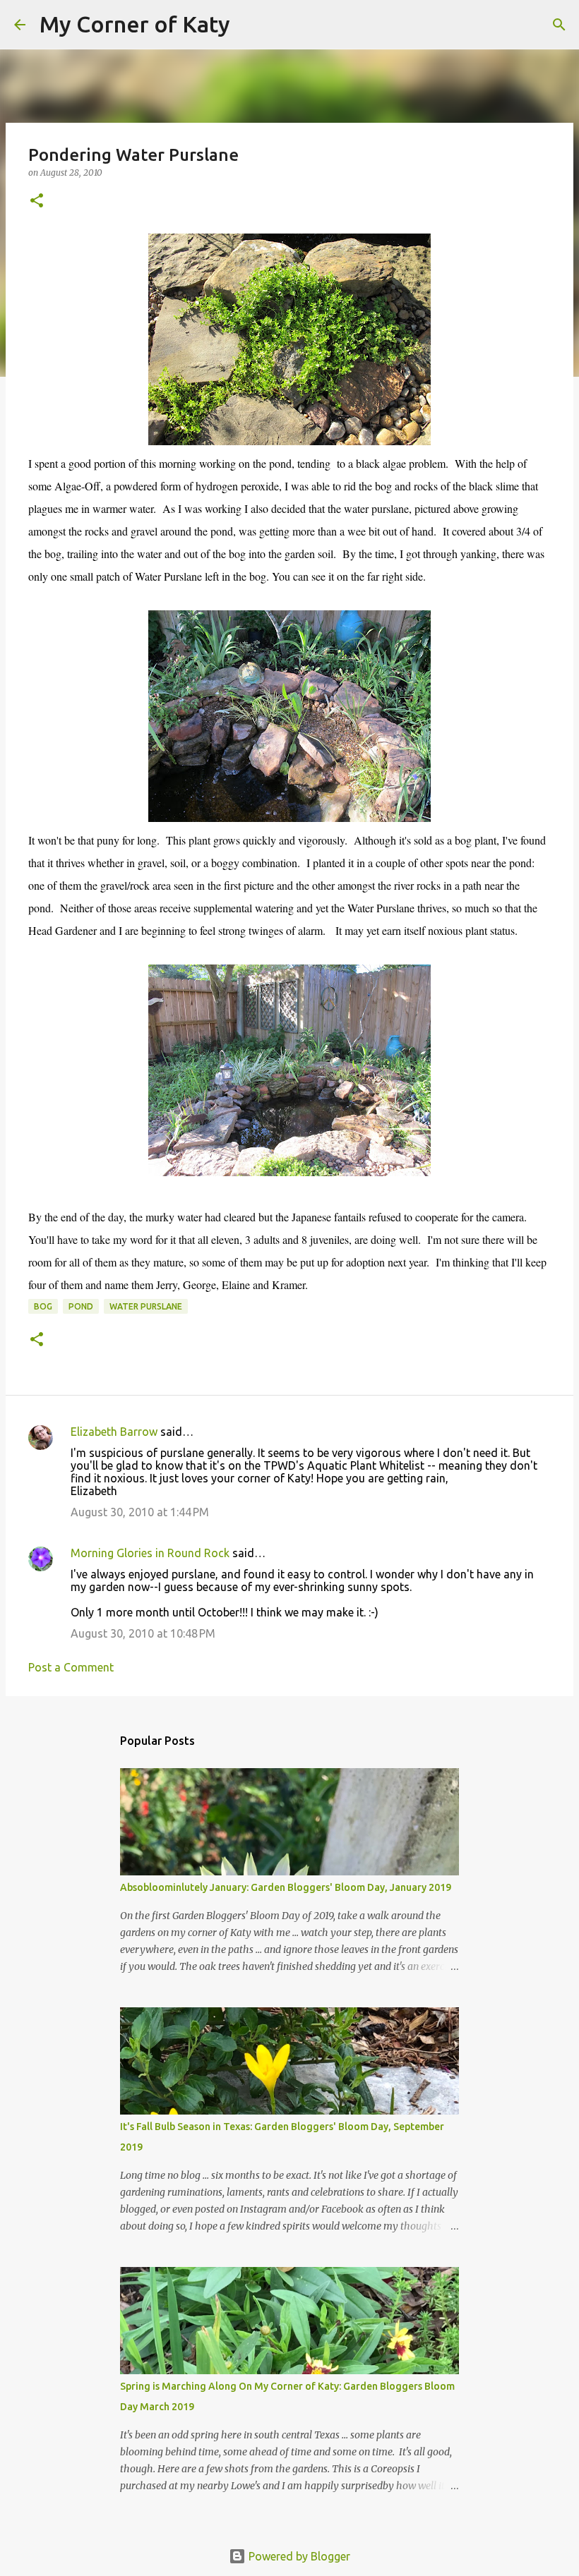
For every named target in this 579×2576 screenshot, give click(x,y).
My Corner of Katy (135, 24)
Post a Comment (71, 1667)
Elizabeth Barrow (114, 1432)
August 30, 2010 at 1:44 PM (140, 1512)
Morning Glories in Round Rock (150, 1553)
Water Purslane (146, 1306)
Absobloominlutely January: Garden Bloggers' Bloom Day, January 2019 (286, 1887)
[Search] (250, 25)
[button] (37, 201)
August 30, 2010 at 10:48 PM (143, 1633)
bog (43, 1306)
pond (81, 1306)
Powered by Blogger (298, 2556)
